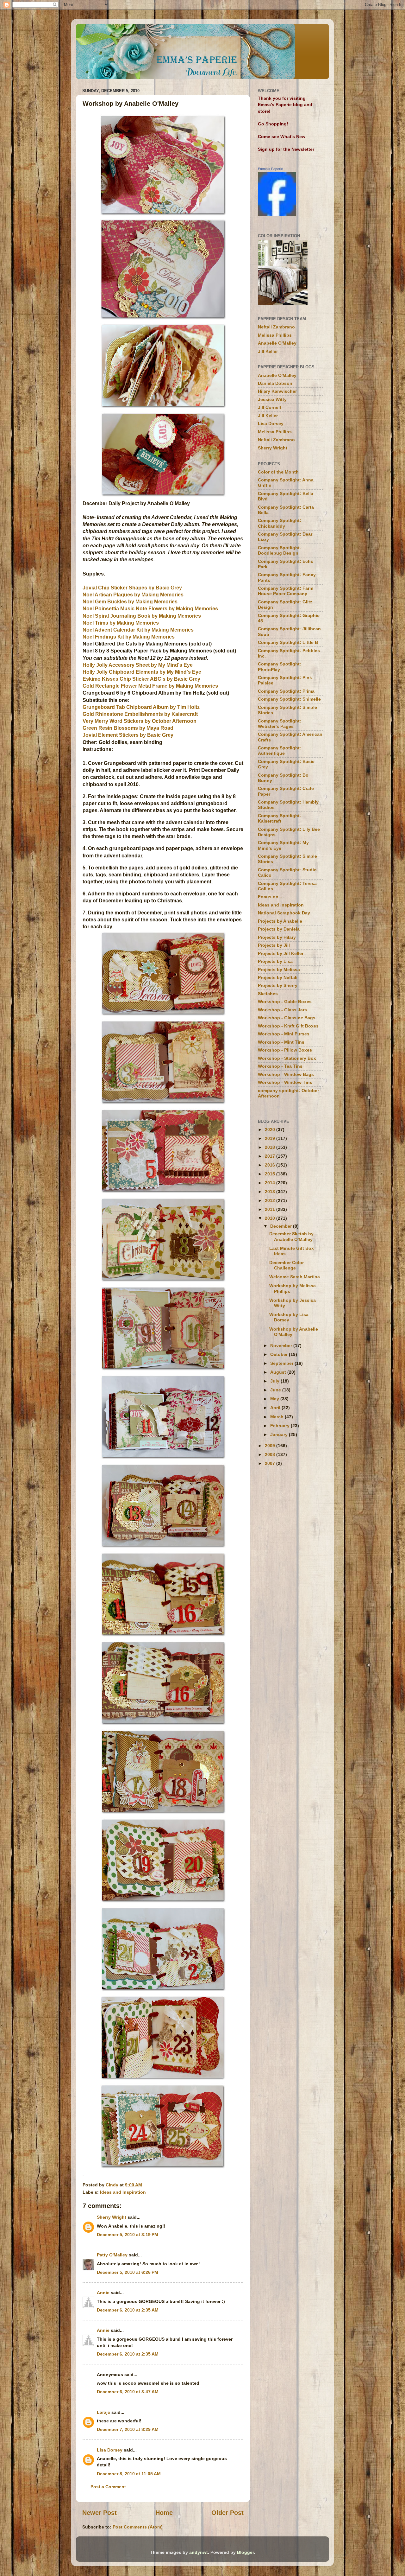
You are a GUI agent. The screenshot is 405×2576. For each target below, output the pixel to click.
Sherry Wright (112, 2217)
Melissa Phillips (275, 335)
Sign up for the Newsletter (286, 149)
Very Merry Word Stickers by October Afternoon (140, 721)
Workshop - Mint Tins (281, 1042)
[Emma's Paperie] (277, 214)
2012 (271, 1200)
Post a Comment (108, 2487)
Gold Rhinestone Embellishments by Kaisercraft (140, 714)
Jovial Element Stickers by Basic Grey (128, 735)
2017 (271, 1156)
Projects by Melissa (279, 970)
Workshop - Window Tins (285, 1082)
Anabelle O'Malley (277, 343)
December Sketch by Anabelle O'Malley (291, 1236)
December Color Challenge (287, 1265)
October (280, 1354)
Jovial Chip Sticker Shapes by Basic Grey (132, 588)
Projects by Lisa (275, 961)
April (276, 1408)
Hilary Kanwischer (277, 391)
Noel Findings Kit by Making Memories (129, 637)
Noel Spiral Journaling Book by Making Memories (142, 616)
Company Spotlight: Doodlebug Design (280, 550)
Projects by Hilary (277, 937)
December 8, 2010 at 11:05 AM (129, 2474)
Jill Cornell (269, 407)
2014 (271, 1183)
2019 (271, 1138)
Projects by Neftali (278, 977)
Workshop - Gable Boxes (285, 1002)
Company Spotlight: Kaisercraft (280, 818)
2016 (271, 1165)
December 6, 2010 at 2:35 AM (128, 2310)
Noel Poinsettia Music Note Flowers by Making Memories (150, 609)
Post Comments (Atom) (138, 2527)
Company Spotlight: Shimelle (289, 699)
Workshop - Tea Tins (280, 1066)
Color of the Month (278, 472)
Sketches (268, 994)
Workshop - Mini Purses (284, 1034)
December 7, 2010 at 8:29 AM (128, 2429)
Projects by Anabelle (280, 921)
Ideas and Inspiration (123, 2192)
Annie (103, 2293)
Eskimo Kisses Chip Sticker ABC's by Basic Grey (141, 679)
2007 (271, 1463)
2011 (271, 1209)
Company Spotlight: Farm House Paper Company (286, 591)
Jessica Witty (272, 399)
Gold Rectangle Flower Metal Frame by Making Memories (150, 686)
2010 (271, 1218)
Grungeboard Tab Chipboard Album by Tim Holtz (141, 707)
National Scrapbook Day (284, 913)
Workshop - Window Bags (286, 1074)
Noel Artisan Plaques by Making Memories (133, 595)
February (280, 1426)
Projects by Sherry (278, 985)
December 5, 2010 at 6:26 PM (128, 2272)
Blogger (245, 2552)
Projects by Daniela (279, 929)
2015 (271, 1174)
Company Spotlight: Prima (286, 691)
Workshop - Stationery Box (287, 1058)
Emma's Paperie (270, 169)
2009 (271, 1446)
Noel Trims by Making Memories (121, 623)
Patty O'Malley (112, 2255)
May (275, 1399)
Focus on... (270, 897)
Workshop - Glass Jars (282, 1010)
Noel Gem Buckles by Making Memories (130, 602)
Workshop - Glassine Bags (287, 1018)
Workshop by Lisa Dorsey (289, 1317)
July (275, 1381)
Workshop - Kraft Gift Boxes (288, 1026)
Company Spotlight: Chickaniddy (280, 523)
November (282, 1345)
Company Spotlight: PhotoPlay (280, 667)
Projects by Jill (274, 945)
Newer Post (100, 2513)
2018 (271, 1147)
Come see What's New (282, 137)
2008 (271, 1454)
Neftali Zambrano (276, 327)
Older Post (227, 2513)
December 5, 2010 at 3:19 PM (128, 2235)
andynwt (199, 2552)
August (279, 1372)
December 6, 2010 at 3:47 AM (128, 2392)
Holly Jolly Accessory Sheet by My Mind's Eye (138, 665)
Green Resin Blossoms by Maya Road (128, 728)
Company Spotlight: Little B (288, 642)
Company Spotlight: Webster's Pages (280, 724)
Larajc (103, 2412)
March (277, 1417)
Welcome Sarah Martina (295, 1277)
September (282, 1363)
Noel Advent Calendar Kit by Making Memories (138, 630)
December (282, 1226)
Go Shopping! (273, 124)
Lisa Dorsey (110, 2450)
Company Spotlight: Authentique (280, 751)
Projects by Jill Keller (281, 953)
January (280, 1434)
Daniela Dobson (275, 383)
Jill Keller (268, 351)
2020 (271, 1129)
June (276, 1390)
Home (164, 2513)
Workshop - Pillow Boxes (285, 1050)
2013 (271, 1192)
